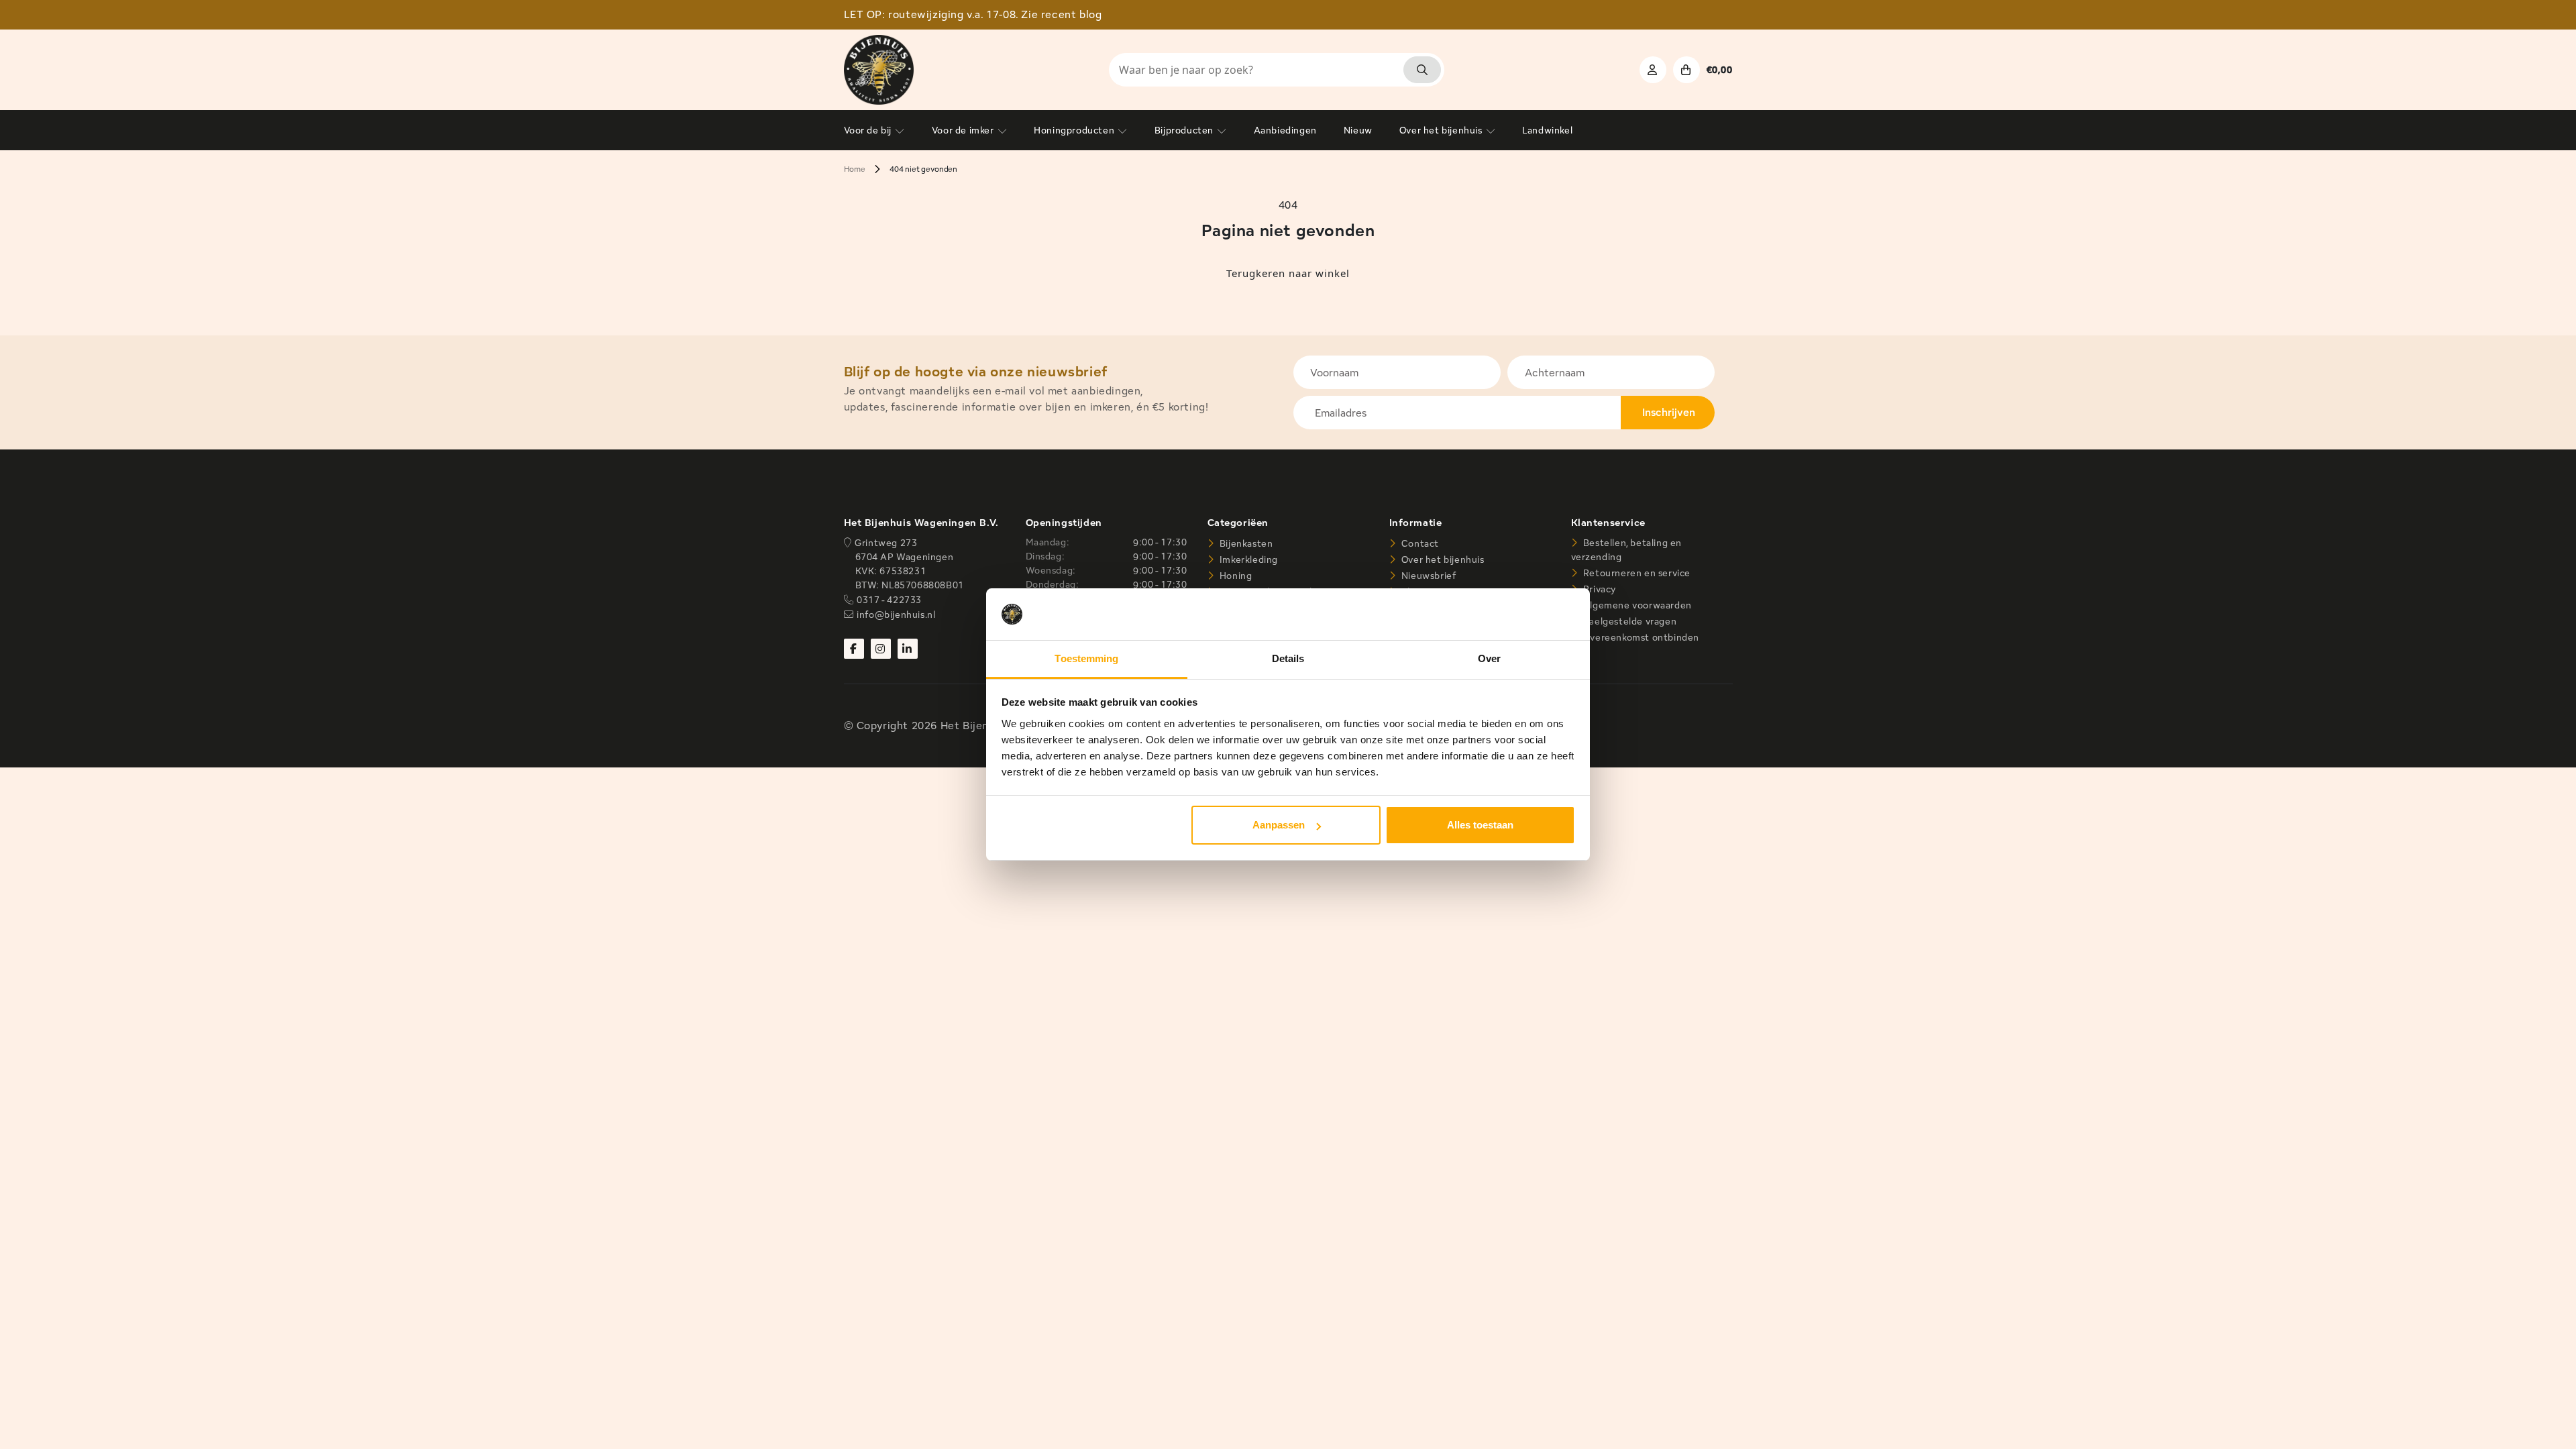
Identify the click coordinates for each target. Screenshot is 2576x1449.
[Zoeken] (1422, 70)
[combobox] (1277, 70)
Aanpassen (1279, 825)
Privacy (1598, 589)
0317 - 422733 (889, 600)
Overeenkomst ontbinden (1640, 637)
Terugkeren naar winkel (1288, 273)
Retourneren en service (1635, 573)
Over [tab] (1489, 658)
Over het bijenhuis (1441, 559)
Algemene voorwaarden (1636, 605)
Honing (1234, 576)
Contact (1419, 543)
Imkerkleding (1247, 559)
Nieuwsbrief (1427, 576)
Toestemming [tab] (1086, 658)
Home (855, 169)
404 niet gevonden (923, 169)
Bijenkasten (1245, 543)
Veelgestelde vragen (1628, 621)
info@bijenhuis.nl (896, 614)
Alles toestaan (1480, 825)
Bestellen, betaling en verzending (1626, 550)
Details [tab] (1288, 658)
